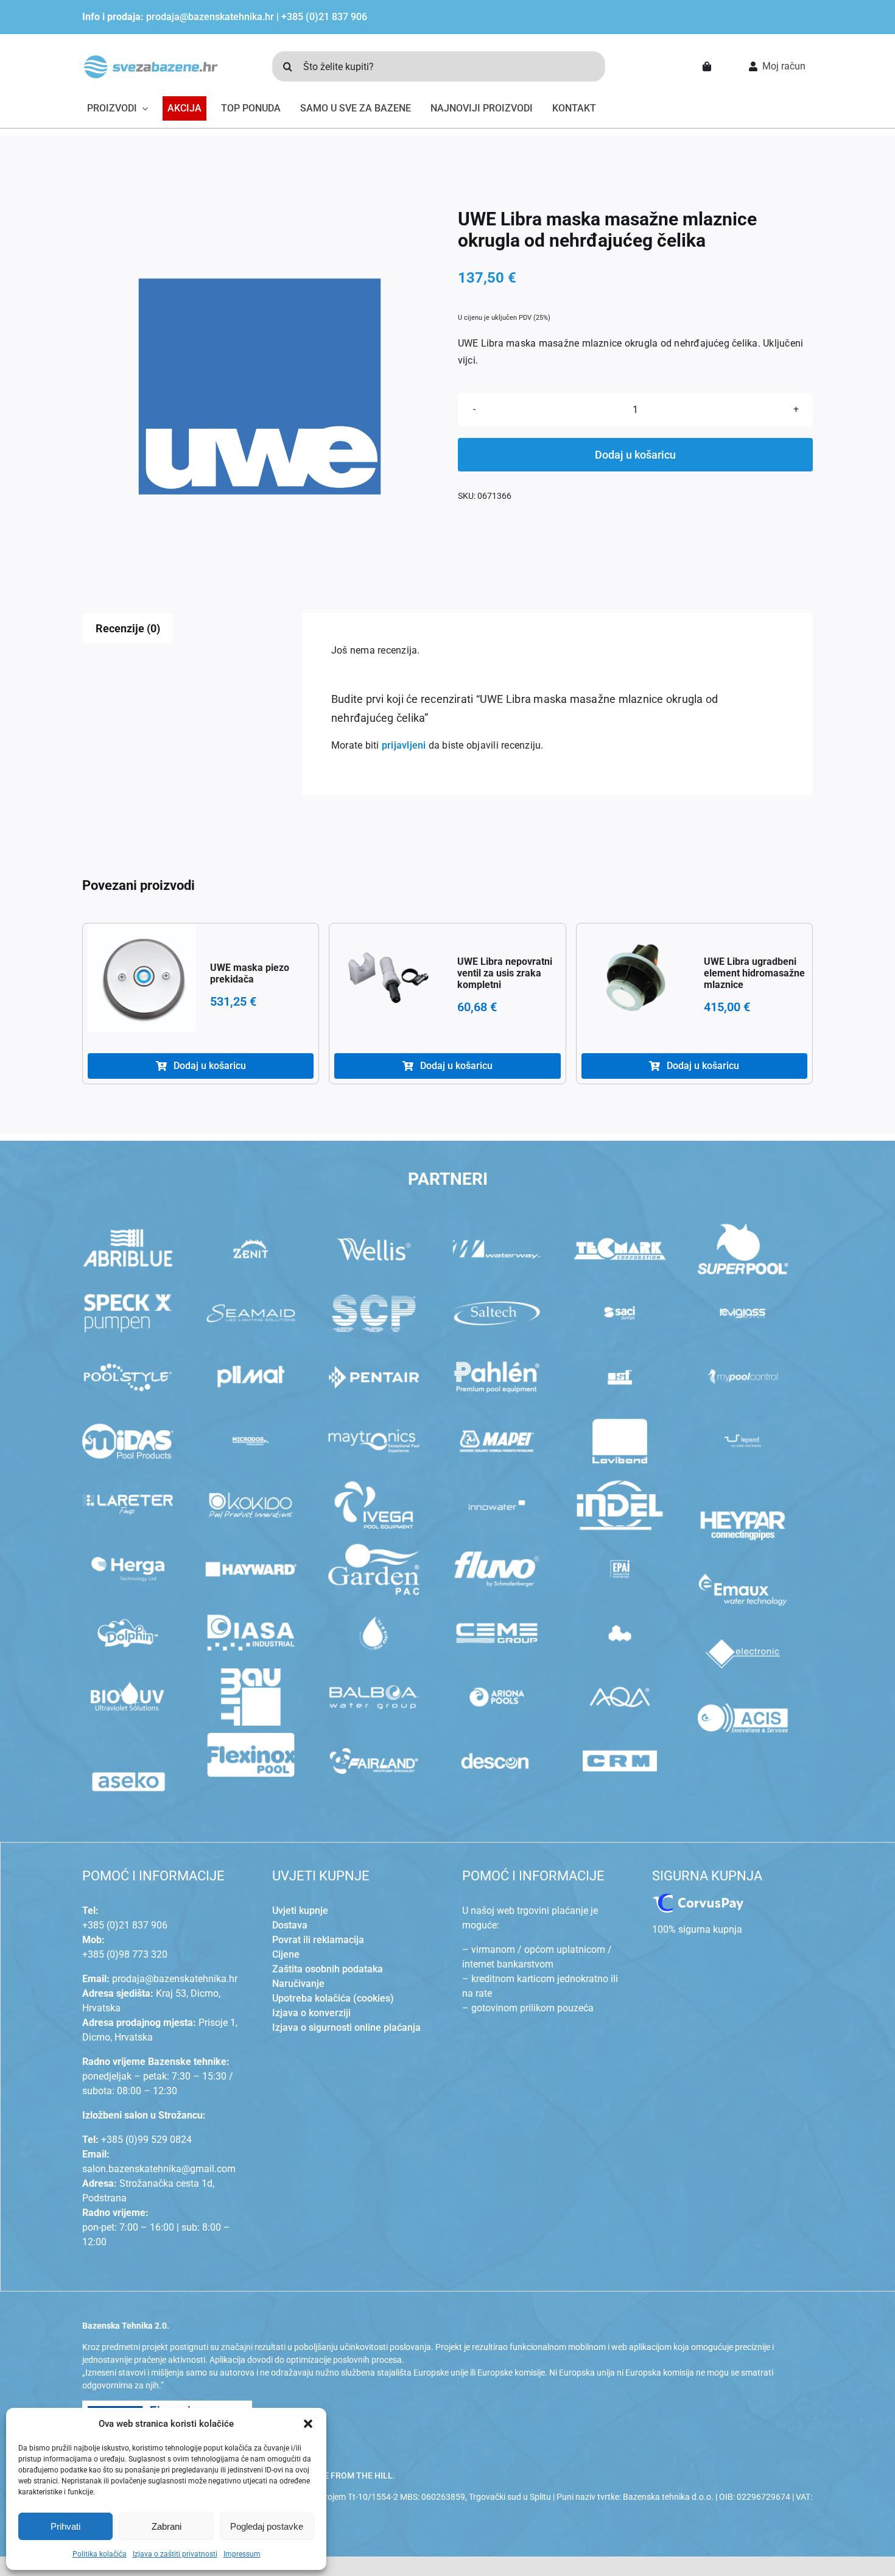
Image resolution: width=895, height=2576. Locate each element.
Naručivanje (298, 1984)
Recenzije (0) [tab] (128, 628)
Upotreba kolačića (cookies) (333, 1998)
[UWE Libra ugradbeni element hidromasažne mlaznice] (636, 978)
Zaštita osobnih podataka (328, 1969)
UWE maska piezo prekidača (250, 973)
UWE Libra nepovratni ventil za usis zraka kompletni (505, 973)
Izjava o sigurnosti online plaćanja (346, 2027)
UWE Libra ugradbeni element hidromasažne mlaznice (754, 973)
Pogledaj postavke (267, 2526)
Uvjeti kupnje (300, 1911)
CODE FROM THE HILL (350, 2475)
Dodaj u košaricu (635, 455)
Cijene (286, 1954)
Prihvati (65, 2526)
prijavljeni (404, 745)
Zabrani (167, 2526)
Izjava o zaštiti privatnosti (175, 2554)
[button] (308, 2424)
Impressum (242, 2554)
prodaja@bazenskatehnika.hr (210, 17)
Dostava (290, 1925)
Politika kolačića (100, 2554)
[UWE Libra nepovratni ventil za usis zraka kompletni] (388, 978)
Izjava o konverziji (311, 2013)
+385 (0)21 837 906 (324, 17)
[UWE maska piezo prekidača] (142, 978)
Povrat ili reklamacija (318, 1940)
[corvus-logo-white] (698, 1898)
